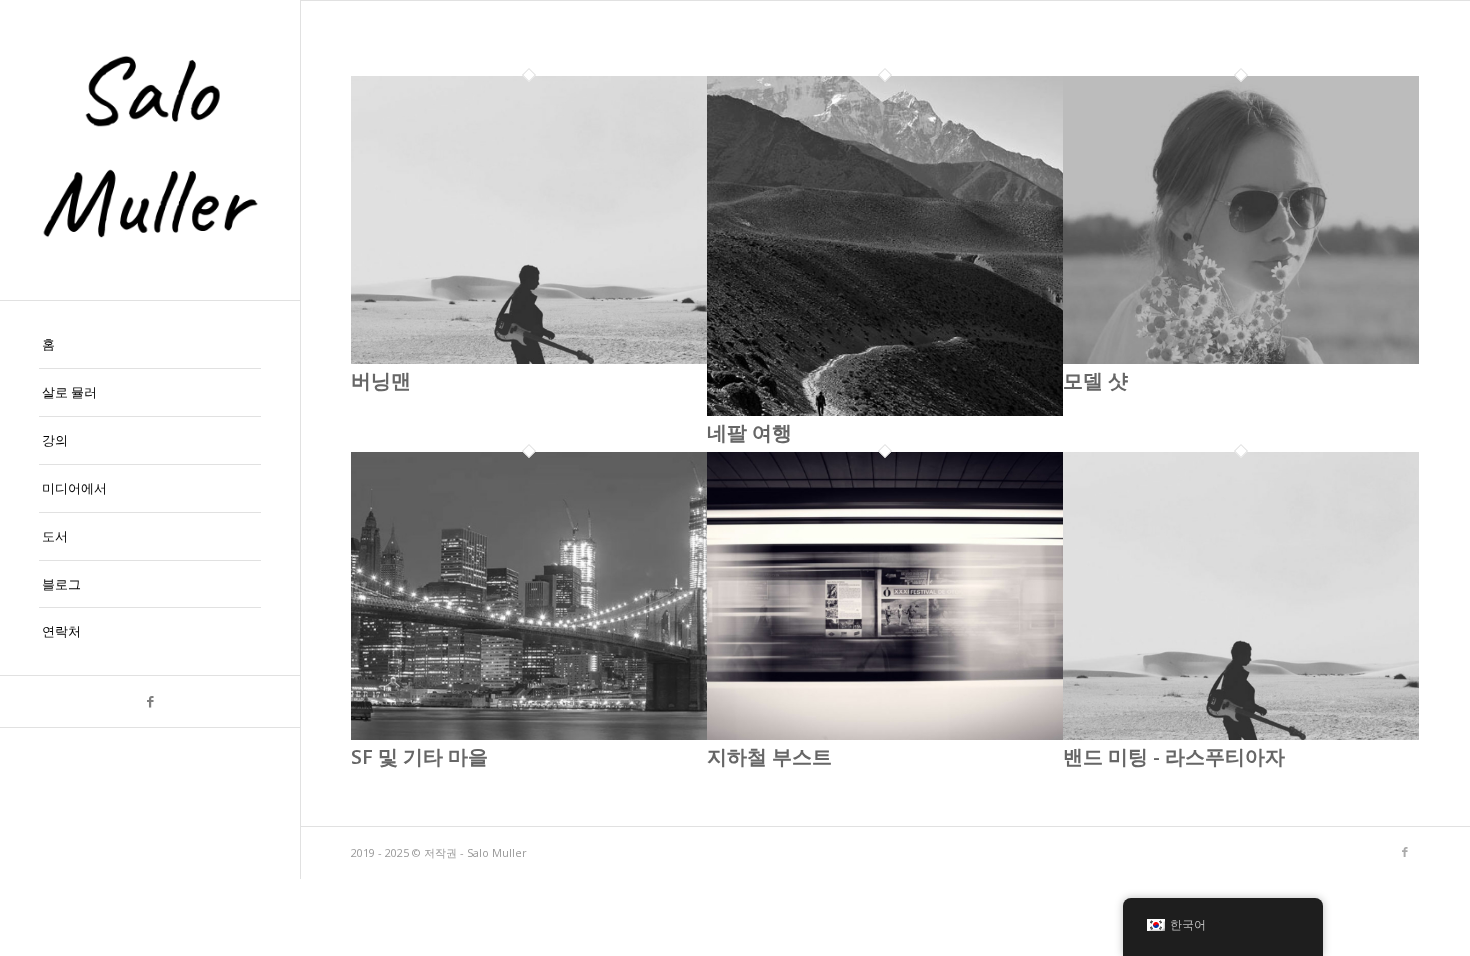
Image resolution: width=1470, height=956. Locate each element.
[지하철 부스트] (885, 735)
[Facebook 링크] (150, 701)
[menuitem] (150, 345)
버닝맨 (381, 380)
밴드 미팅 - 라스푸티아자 (1174, 756)
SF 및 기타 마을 (419, 756)
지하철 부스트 (769, 756)
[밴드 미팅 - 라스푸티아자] (1241, 735)
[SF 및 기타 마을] (529, 735)
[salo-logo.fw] (150, 150)
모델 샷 (1095, 380)
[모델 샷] (1241, 359)
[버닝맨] (529, 359)
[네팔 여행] (885, 411)
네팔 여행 (749, 432)
